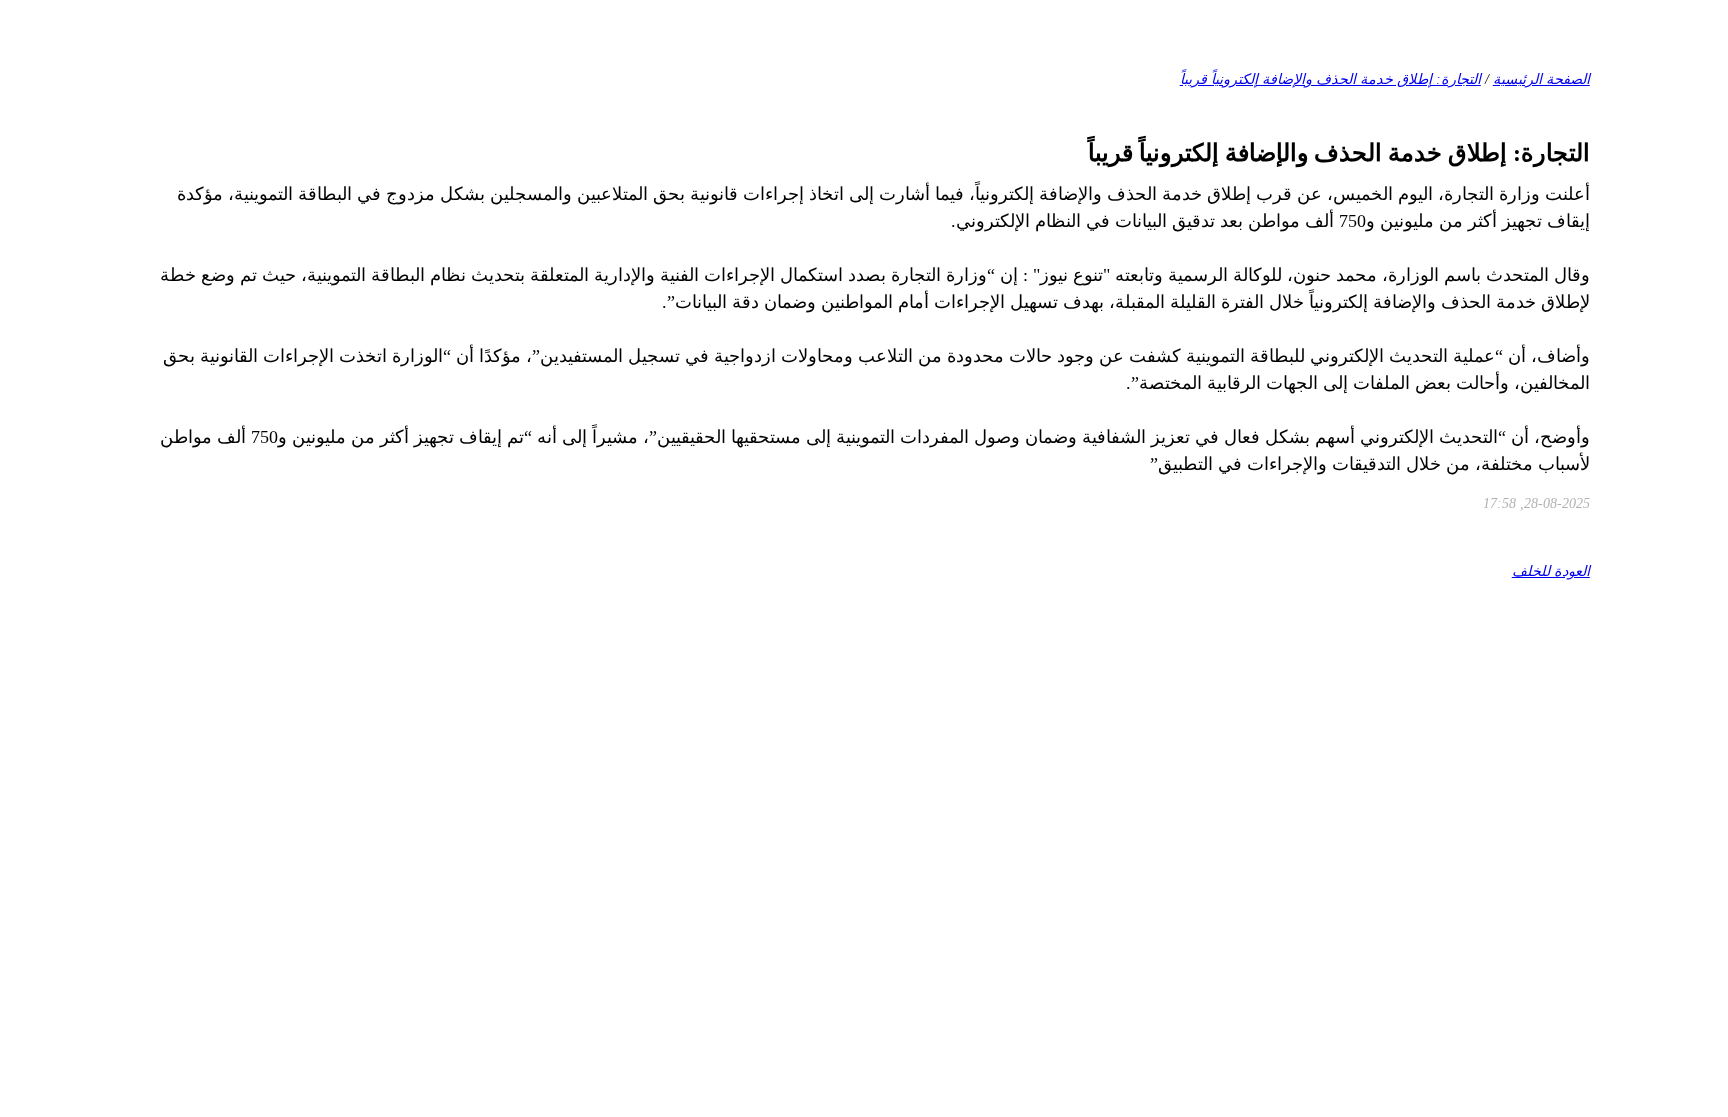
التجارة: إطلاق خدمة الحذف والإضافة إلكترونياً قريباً (1330, 79)
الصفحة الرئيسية (1541, 79)
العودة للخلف (1551, 571)
